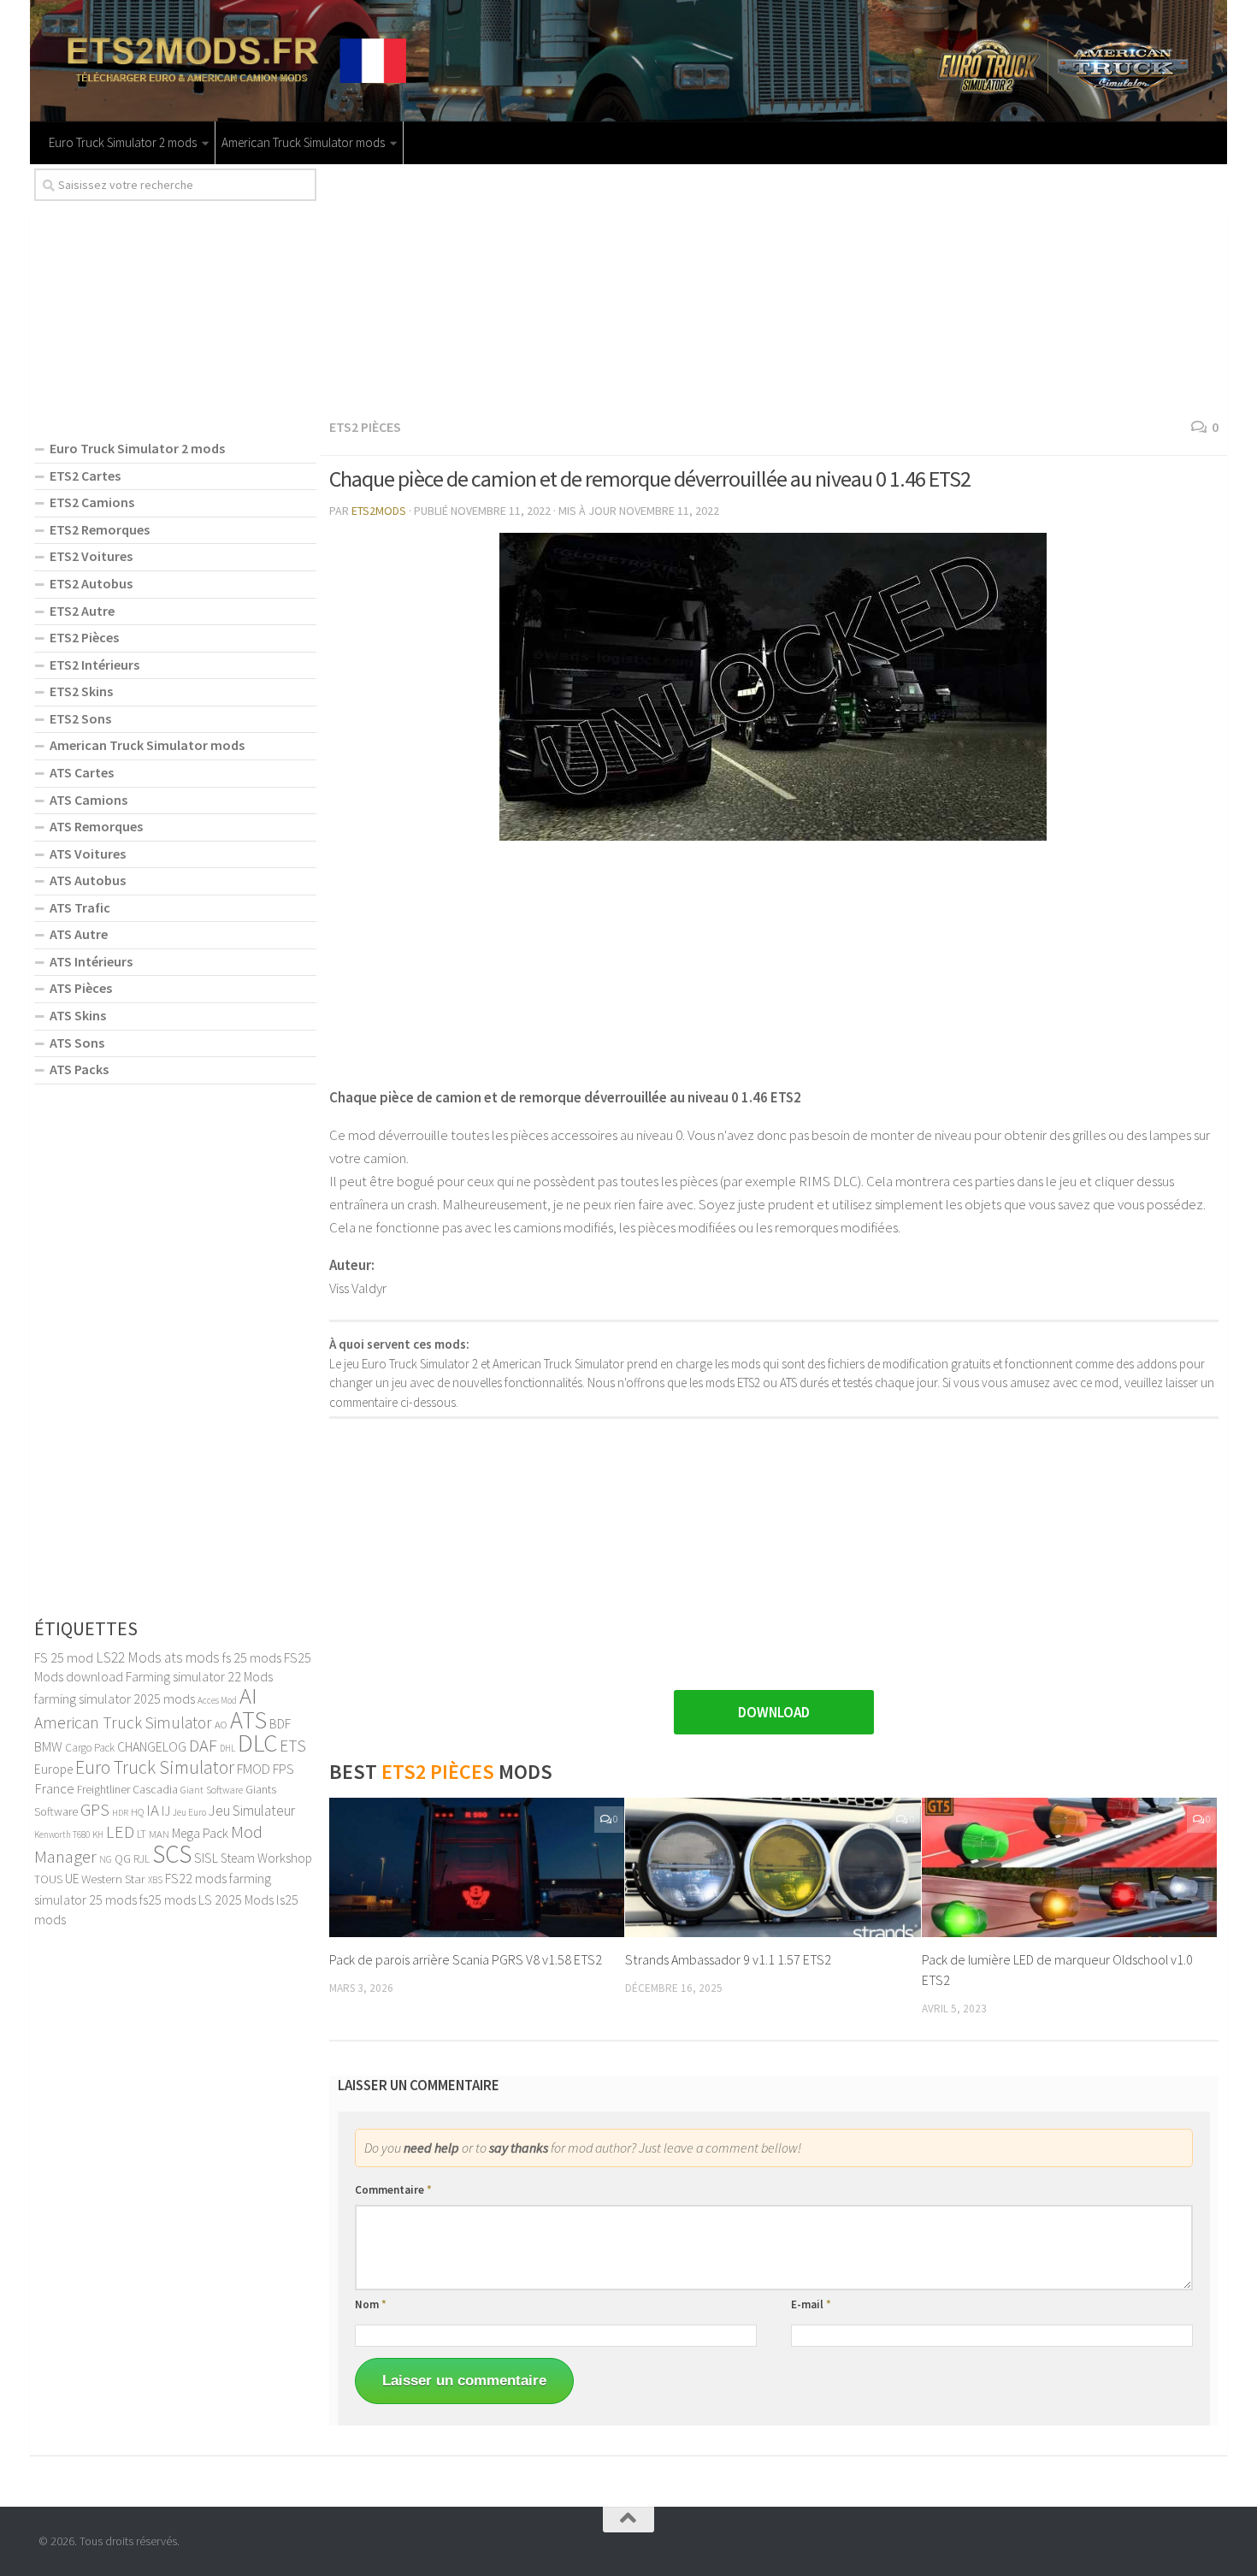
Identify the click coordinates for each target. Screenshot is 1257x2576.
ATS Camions (89, 800)
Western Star (113, 1879)
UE (72, 1879)
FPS (283, 1769)
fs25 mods (168, 1900)
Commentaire (393, 2190)
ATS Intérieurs (91, 961)
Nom (371, 2304)
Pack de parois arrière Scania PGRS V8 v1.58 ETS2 (466, 1959)
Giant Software (212, 1790)
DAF (203, 1746)
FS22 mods (196, 1878)
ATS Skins (78, 1015)
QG (123, 1858)
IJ (166, 1811)
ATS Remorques (96, 826)
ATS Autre (79, 934)
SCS (172, 1854)
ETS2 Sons (80, 718)
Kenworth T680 (62, 1835)
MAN (159, 1834)
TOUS (48, 1879)
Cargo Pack (90, 1748)
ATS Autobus (88, 880)
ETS (293, 1746)
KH (98, 1835)
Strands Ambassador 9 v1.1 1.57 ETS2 (728, 1959)
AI (248, 1696)
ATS (248, 1720)
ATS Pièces (81, 988)
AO (221, 1724)
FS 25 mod (64, 1657)
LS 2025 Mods (236, 1900)
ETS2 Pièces (365, 427)
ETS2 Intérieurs (94, 665)
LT (142, 1834)
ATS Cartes (82, 772)
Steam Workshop (266, 1858)
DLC (257, 1743)
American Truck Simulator (123, 1722)
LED (120, 1832)
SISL (206, 1858)
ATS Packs (79, 1069)
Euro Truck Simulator (155, 1767)
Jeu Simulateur (252, 1811)
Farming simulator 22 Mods (199, 1676)
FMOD (254, 1769)
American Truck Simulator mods (303, 142)
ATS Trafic (80, 907)
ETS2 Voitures (91, 556)
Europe (53, 1769)
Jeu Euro (189, 1812)
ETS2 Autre (82, 611)
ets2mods (379, 511)
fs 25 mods (252, 1657)
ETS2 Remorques (100, 529)
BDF (280, 1724)
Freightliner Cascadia (127, 1790)
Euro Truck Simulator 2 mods (123, 142)
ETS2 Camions (92, 502)
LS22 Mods (129, 1657)
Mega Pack (200, 1833)
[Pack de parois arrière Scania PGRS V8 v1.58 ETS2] (477, 1867)
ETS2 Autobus (91, 583)
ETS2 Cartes (85, 476)
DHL (227, 1748)
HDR (120, 1813)
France (54, 1788)
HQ (137, 1812)
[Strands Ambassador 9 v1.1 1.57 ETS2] (773, 1867)
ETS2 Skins (81, 691)
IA (153, 1810)
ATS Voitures (88, 854)
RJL (142, 1859)
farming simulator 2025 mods (115, 1699)
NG (106, 1859)
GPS (95, 1810)
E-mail (811, 2304)
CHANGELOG (152, 1746)
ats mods (192, 1657)
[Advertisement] (774, 288)
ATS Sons (77, 1043)
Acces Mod (217, 1700)
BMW (48, 1746)
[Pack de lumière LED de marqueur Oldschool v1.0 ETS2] (1069, 1867)
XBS (155, 1880)
